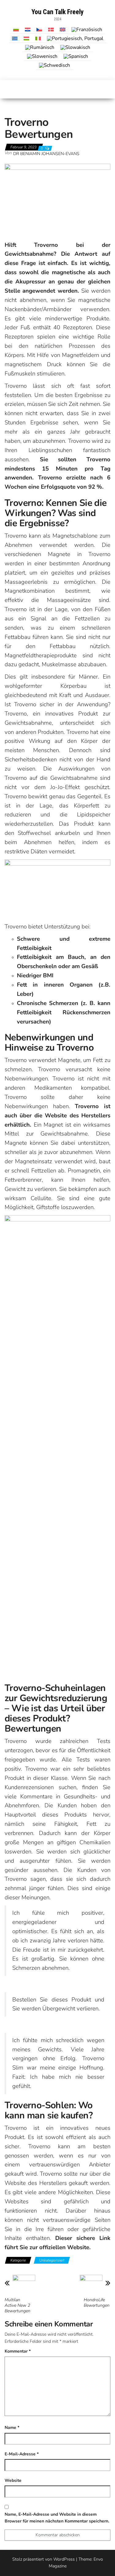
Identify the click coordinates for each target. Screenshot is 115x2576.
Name (12, 2428)
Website (13, 2480)
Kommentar (18, 2351)
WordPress (64, 2559)
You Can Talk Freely (58, 12)
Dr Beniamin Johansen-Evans (46, 154)
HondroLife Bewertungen (97, 2303)
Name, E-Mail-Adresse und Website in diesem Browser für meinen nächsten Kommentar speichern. (57, 2518)
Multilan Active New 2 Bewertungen (17, 2306)
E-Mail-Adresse (22, 2454)
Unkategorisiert (52, 2260)
